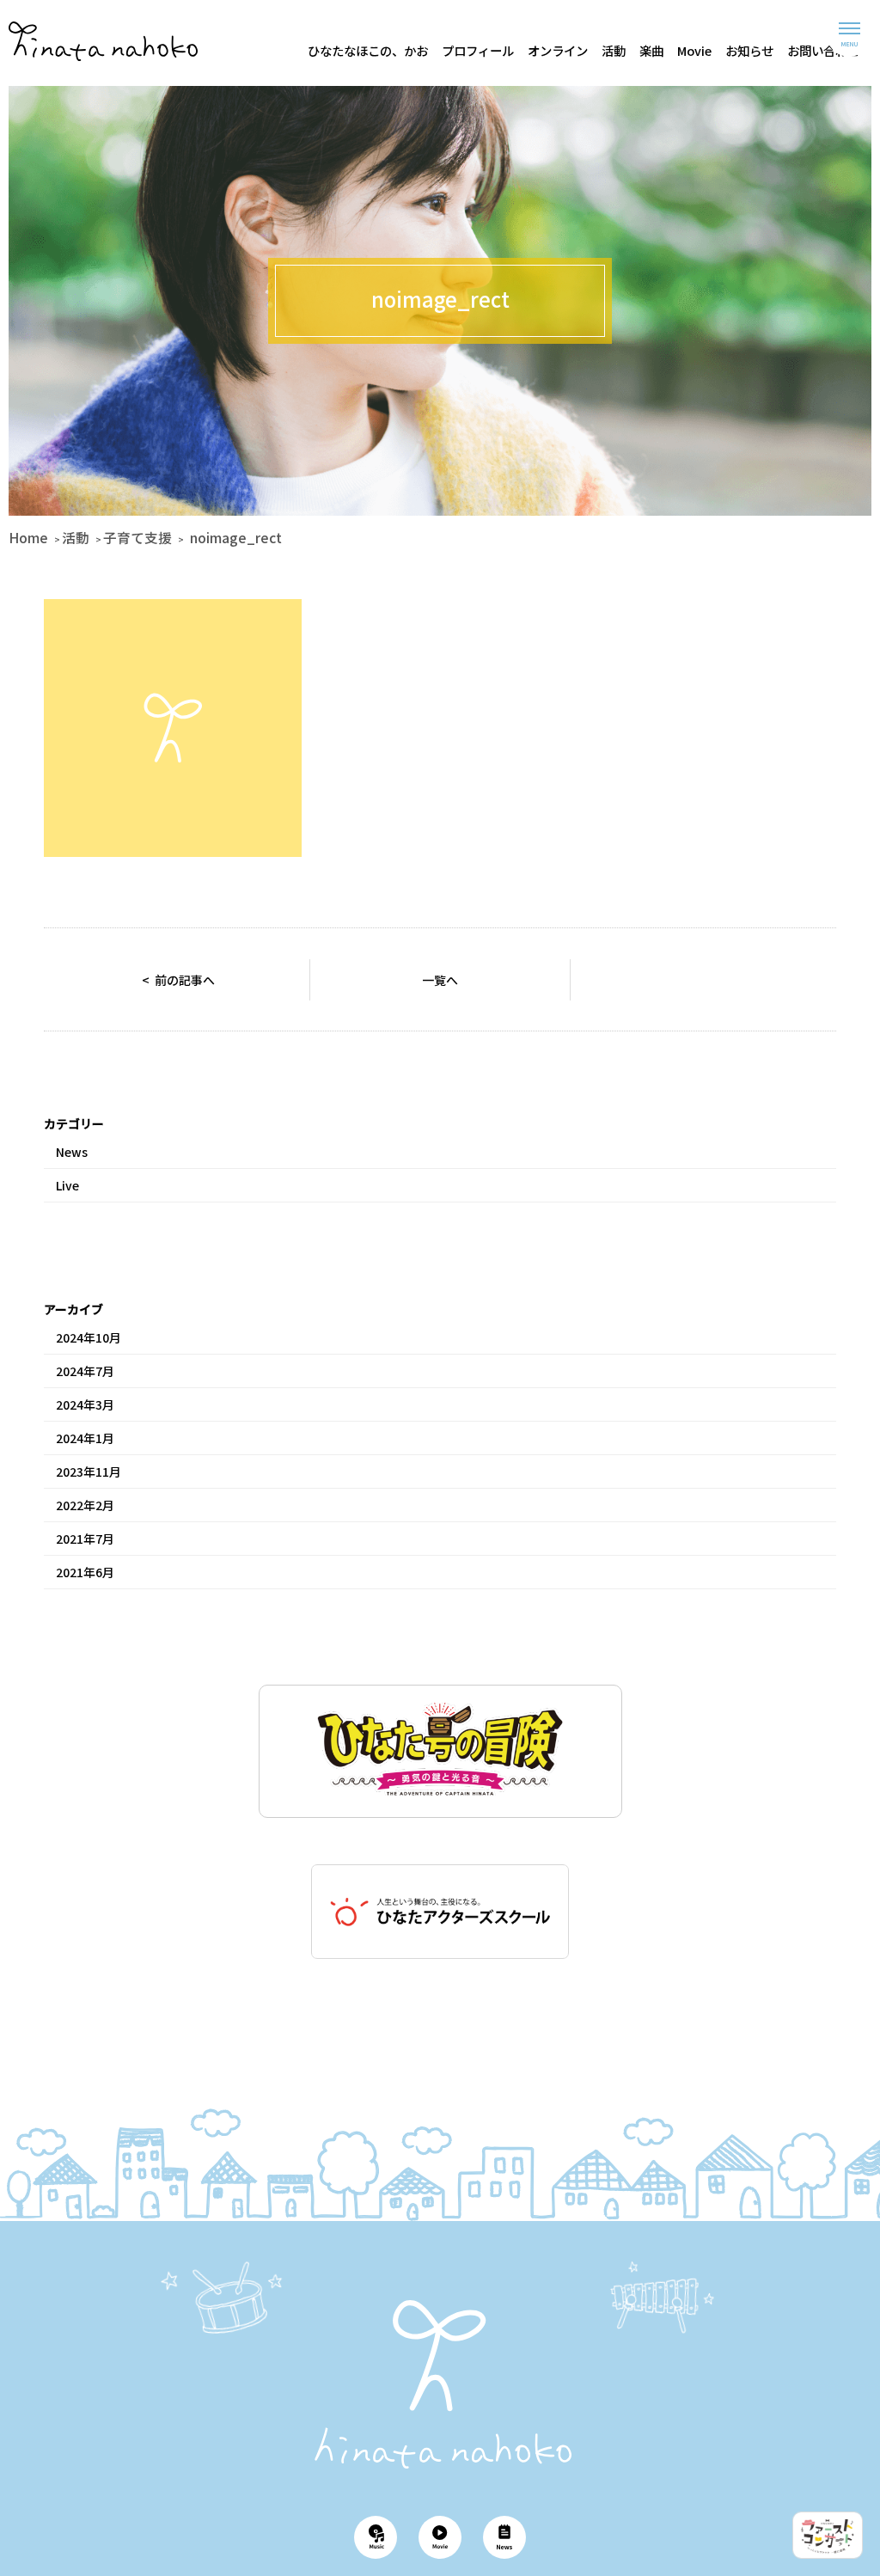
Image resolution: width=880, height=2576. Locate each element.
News (72, 1152)
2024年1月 (85, 1438)
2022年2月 (85, 1505)
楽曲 (651, 50)
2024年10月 (89, 1337)
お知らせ (749, 50)
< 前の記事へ (178, 980)
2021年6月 (85, 1572)
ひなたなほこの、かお (368, 50)
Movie (694, 50)
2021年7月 (85, 1539)
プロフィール (478, 50)
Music (376, 2537)
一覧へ (440, 980)
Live (67, 1185)
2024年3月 (85, 1404)
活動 (614, 50)
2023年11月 (89, 1472)
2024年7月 (85, 1371)
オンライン (558, 50)
